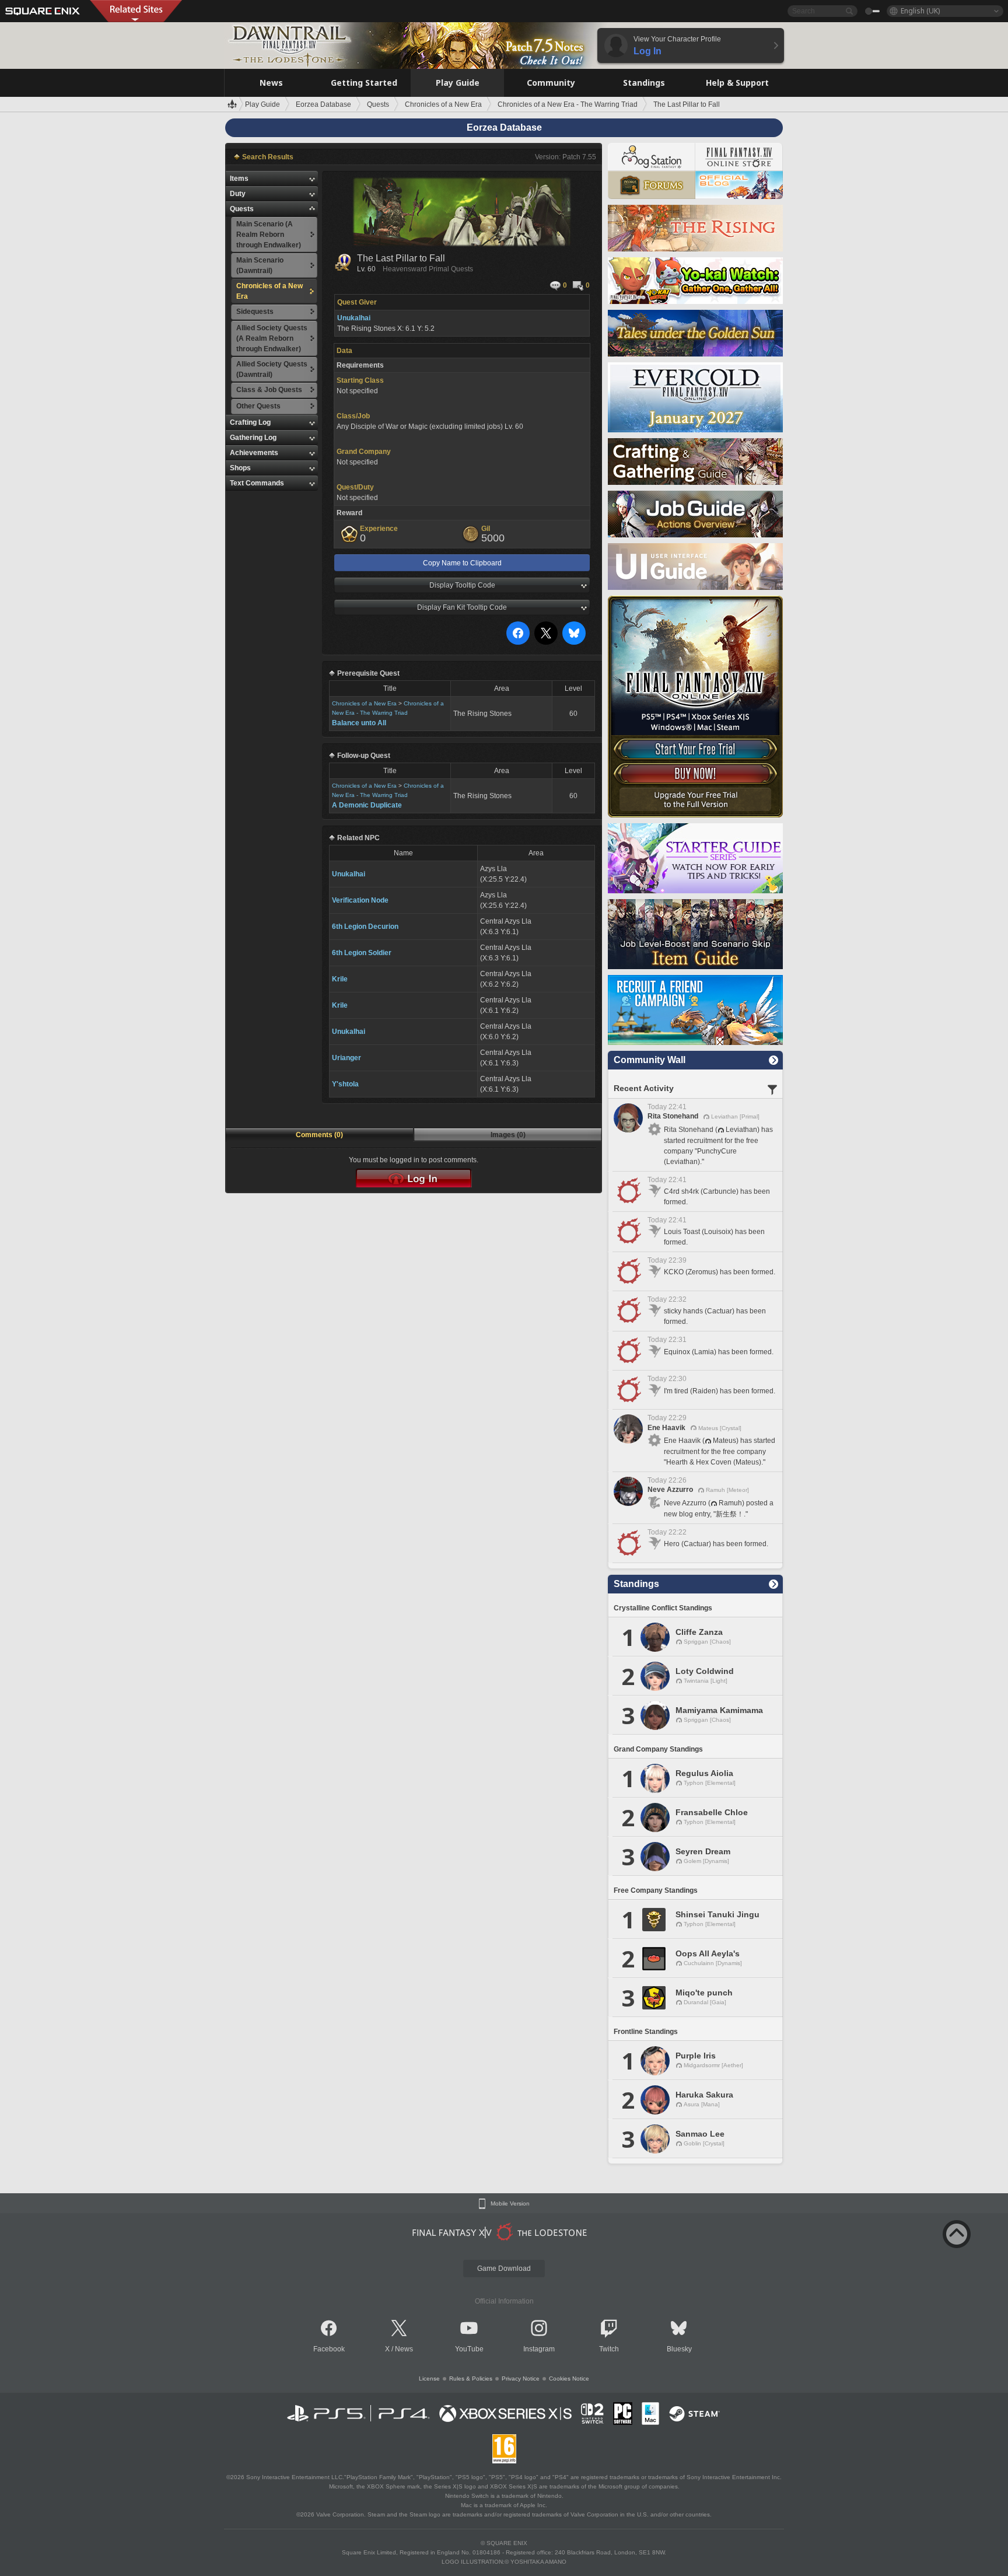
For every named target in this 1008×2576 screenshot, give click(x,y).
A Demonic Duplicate (367, 805)
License (429, 2378)
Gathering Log (253, 438)
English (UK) (920, 11)
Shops (240, 468)
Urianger (346, 1058)
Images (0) (508, 1135)
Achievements (254, 453)
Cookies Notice (569, 2378)
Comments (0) (319, 1135)
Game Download (504, 2269)
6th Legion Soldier (362, 953)
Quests (242, 209)
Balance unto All (359, 723)
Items (239, 179)
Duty (238, 194)
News (404, 2349)
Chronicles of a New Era (364, 703)
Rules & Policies (471, 2378)
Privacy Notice (521, 2378)
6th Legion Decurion (365, 927)
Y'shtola (345, 1084)
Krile (340, 979)
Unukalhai (349, 874)
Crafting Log (250, 422)
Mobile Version (510, 2204)
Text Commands (257, 483)
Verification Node (360, 900)
